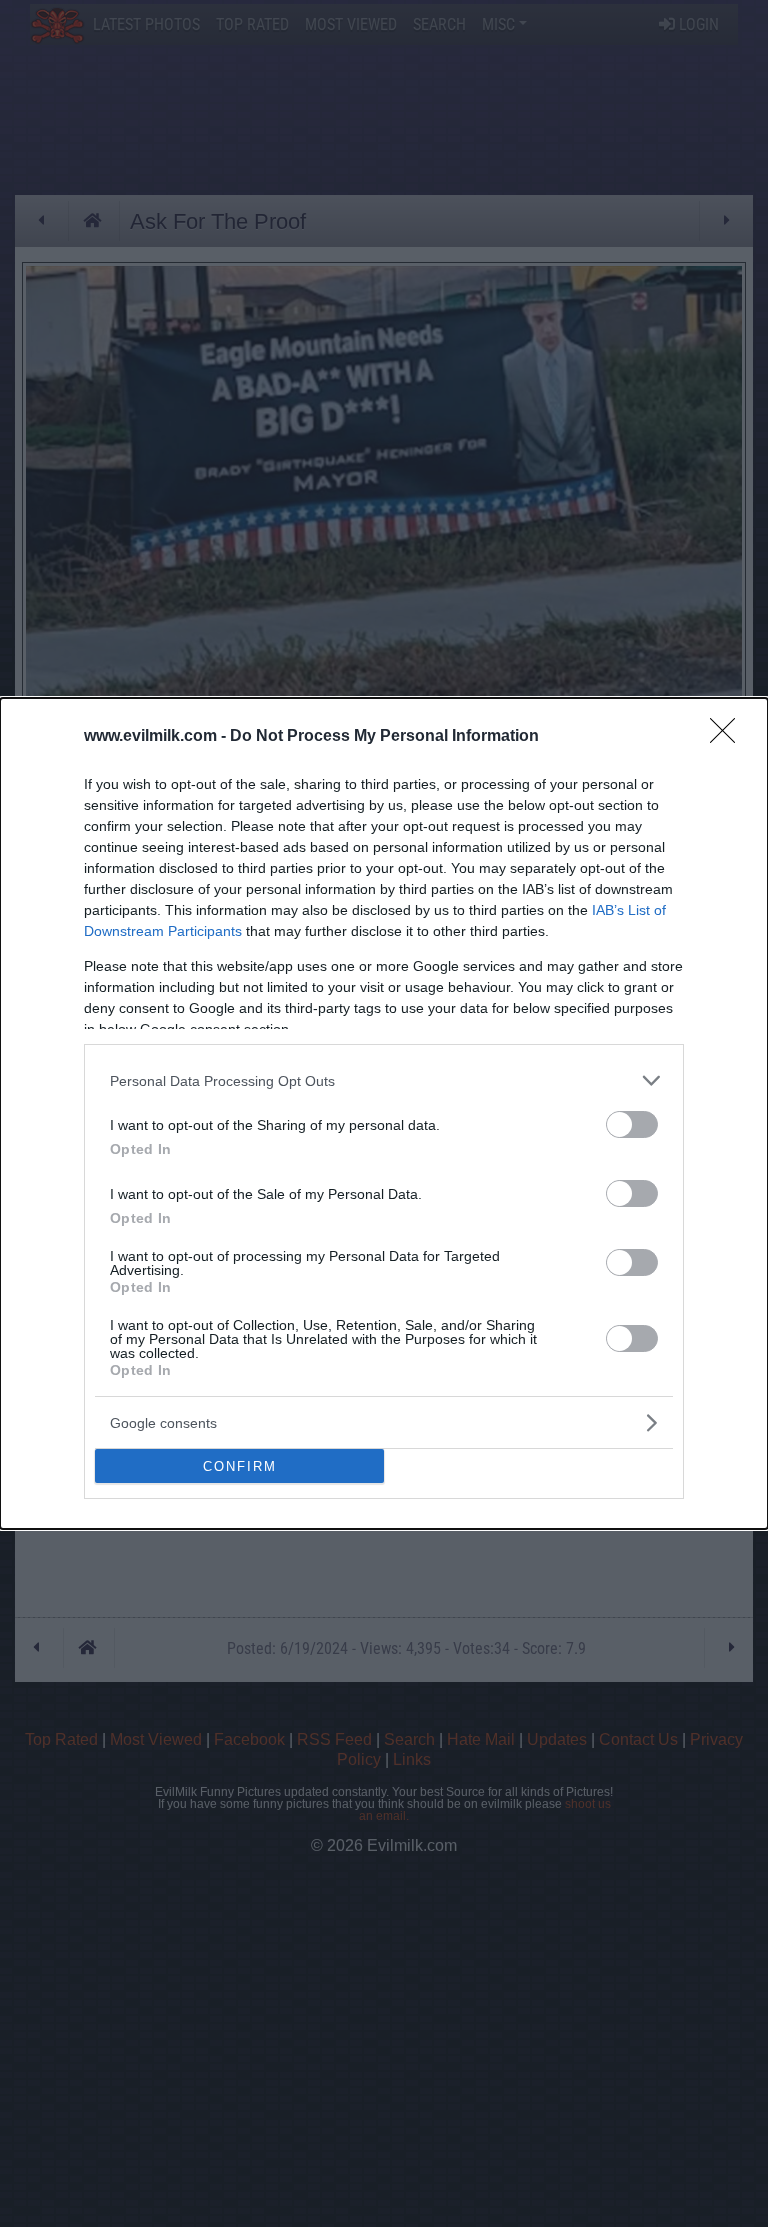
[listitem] (384, 1080)
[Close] (729, 737)
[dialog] (384, 1113)
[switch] (632, 1124)
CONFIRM (240, 1466)
